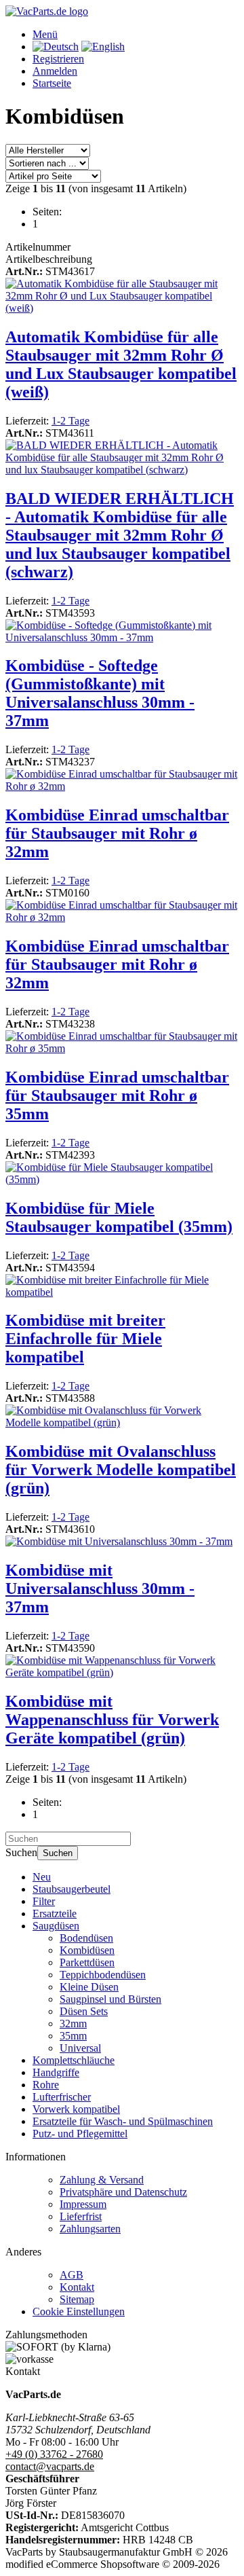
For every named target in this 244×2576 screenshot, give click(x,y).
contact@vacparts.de (50, 2466)
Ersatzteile (55, 1913)
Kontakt (77, 2287)
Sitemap (77, 2299)
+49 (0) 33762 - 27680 (54, 2454)
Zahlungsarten (90, 2229)
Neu (42, 1877)
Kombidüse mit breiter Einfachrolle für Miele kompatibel (85, 1339)
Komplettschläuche (74, 2060)
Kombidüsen (87, 1950)
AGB (72, 2275)
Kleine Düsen (89, 1987)
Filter (44, 1901)
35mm (73, 2036)
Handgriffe (56, 2072)
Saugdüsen (56, 1926)
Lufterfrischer (62, 2097)
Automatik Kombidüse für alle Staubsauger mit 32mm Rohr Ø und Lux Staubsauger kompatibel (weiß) (121, 364)
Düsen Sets (84, 2011)
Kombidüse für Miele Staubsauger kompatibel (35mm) (119, 1217)
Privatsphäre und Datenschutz (123, 2192)
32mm (73, 2024)
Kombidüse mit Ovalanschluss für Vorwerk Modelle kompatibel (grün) (121, 1470)
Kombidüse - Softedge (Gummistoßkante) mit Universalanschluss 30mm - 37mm (100, 693)
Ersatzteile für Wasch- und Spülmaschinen (123, 2121)
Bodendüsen (86, 1938)
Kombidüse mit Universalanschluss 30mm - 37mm (100, 1589)
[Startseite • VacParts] (47, 11)
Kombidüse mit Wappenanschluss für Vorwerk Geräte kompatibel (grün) (112, 1720)
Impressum (83, 2204)
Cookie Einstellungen (79, 2311)
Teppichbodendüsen (103, 1975)
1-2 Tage (70, 421)
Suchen (58, 1853)
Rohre (46, 2085)
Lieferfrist (81, 2216)
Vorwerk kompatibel (76, 2109)
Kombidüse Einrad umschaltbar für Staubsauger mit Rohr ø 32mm (117, 833)
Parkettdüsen (87, 1962)
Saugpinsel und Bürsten (110, 1999)
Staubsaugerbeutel (72, 1889)
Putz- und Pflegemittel (80, 2134)
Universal (80, 2048)
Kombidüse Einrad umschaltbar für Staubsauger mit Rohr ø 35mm (117, 1095)
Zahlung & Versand (102, 2180)
